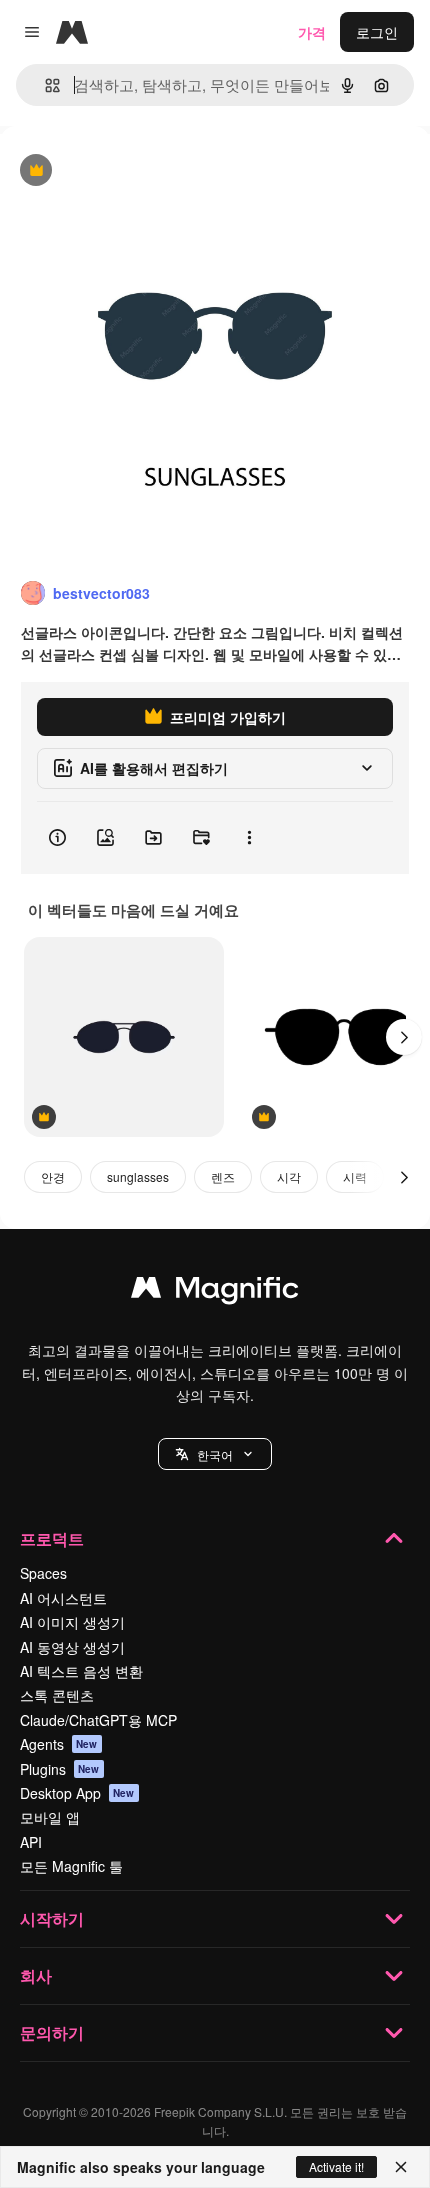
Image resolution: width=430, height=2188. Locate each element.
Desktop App (77, 1793)
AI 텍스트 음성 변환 (81, 1671)
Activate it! (336, 2166)
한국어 (215, 1454)
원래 (115, 171)
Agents (59, 1744)
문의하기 (52, 2032)
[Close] (401, 2167)
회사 (36, 1975)
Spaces (43, 1573)
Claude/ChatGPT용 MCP (98, 1720)
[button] (215, 1454)
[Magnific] (215, 1292)
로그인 (377, 32)
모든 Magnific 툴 (71, 1866)
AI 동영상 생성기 (72, 1647)
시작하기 (52, 1918)
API (31, 1842)
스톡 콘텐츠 (57, 1695)
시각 (289, 1176)
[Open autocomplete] (44, 85)
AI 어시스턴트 (63, 1598)
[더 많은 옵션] (249, 838)
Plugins (60, 1769)
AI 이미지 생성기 (72, 1622)
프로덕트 (52, 1538)
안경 (53, 1176)
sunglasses (138, 1176)
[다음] (404, 1037)
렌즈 (223, 1176)
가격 (312, 32)
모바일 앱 (50, 1817)
